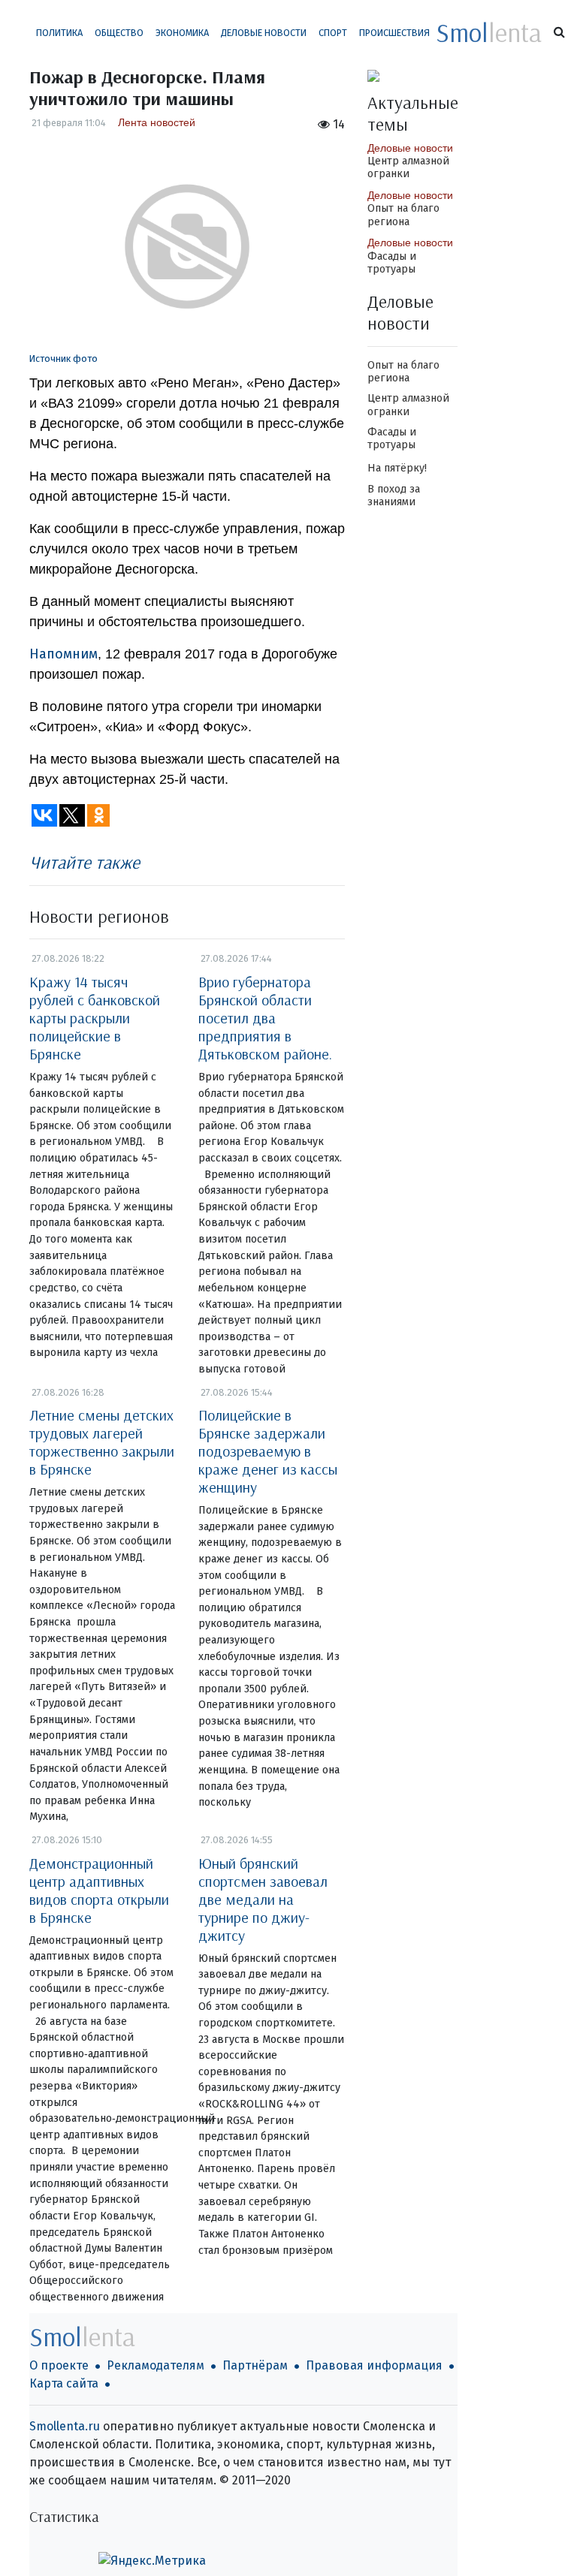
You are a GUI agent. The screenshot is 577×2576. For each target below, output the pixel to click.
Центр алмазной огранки (408, 167)
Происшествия (394, 33)
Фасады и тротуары (392, 263)
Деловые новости (264, 33)
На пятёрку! (397, 468)
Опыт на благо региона (403, 215)
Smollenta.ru (65, 2426)
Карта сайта (64, 2383)
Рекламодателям (156, 2365)
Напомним (63, 654)
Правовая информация (374, 2365)
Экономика (182, 33)
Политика (59, 33)
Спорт (333, 33)
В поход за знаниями (394, 496)
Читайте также (85, 862)
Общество (119, 33)
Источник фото (63, 359)
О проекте (59, 2365)
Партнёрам (255, 2365)
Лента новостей (157, 122)
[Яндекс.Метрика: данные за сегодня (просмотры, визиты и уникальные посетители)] (152, 2561)
